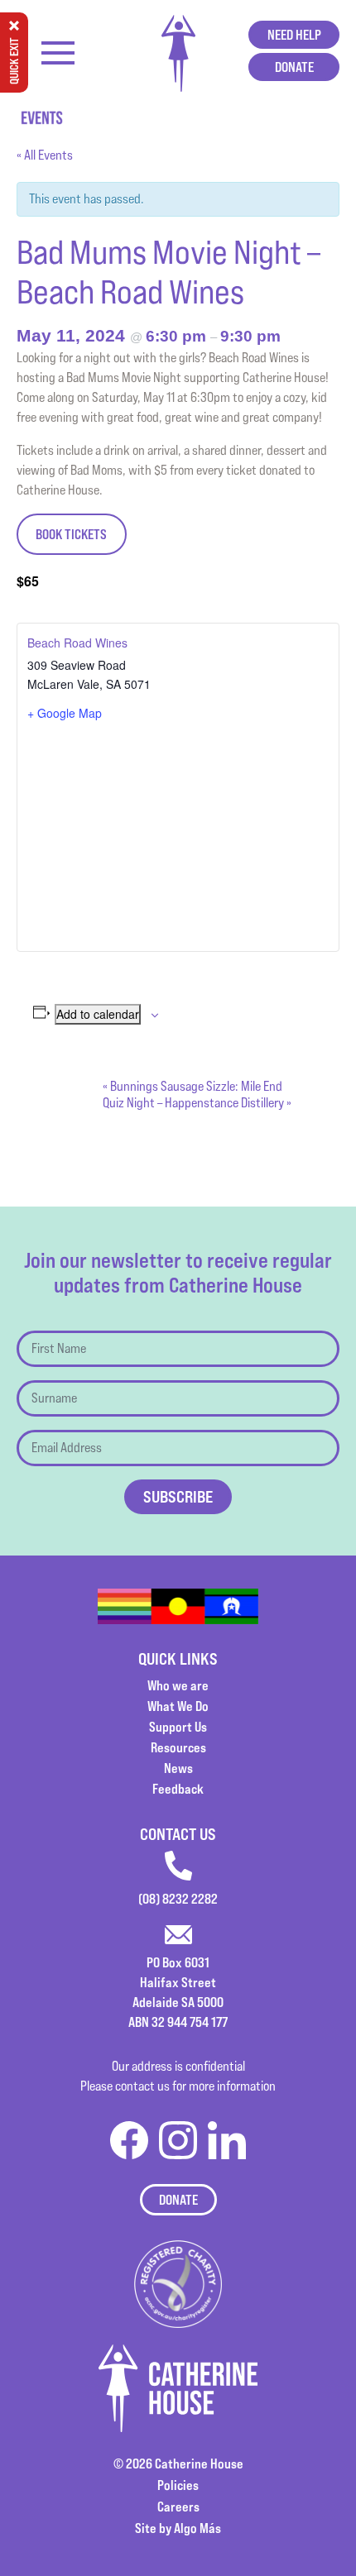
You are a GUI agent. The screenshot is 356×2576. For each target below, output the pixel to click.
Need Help (294, 35)
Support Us (178, 1727)
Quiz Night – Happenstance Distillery (197, 1103)
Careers (178, 2507)
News (178, 1768)
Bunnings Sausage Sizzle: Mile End (192, 1086)
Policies (178, 2485)
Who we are (178, 1685)
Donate (294, 67)
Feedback (178, 1789)
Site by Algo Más (178, 2528)
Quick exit (14, 61)
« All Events (45, 155)
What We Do (178, 1706)
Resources (178, 1747)
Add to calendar (98, 1014)
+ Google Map (65, 713)
